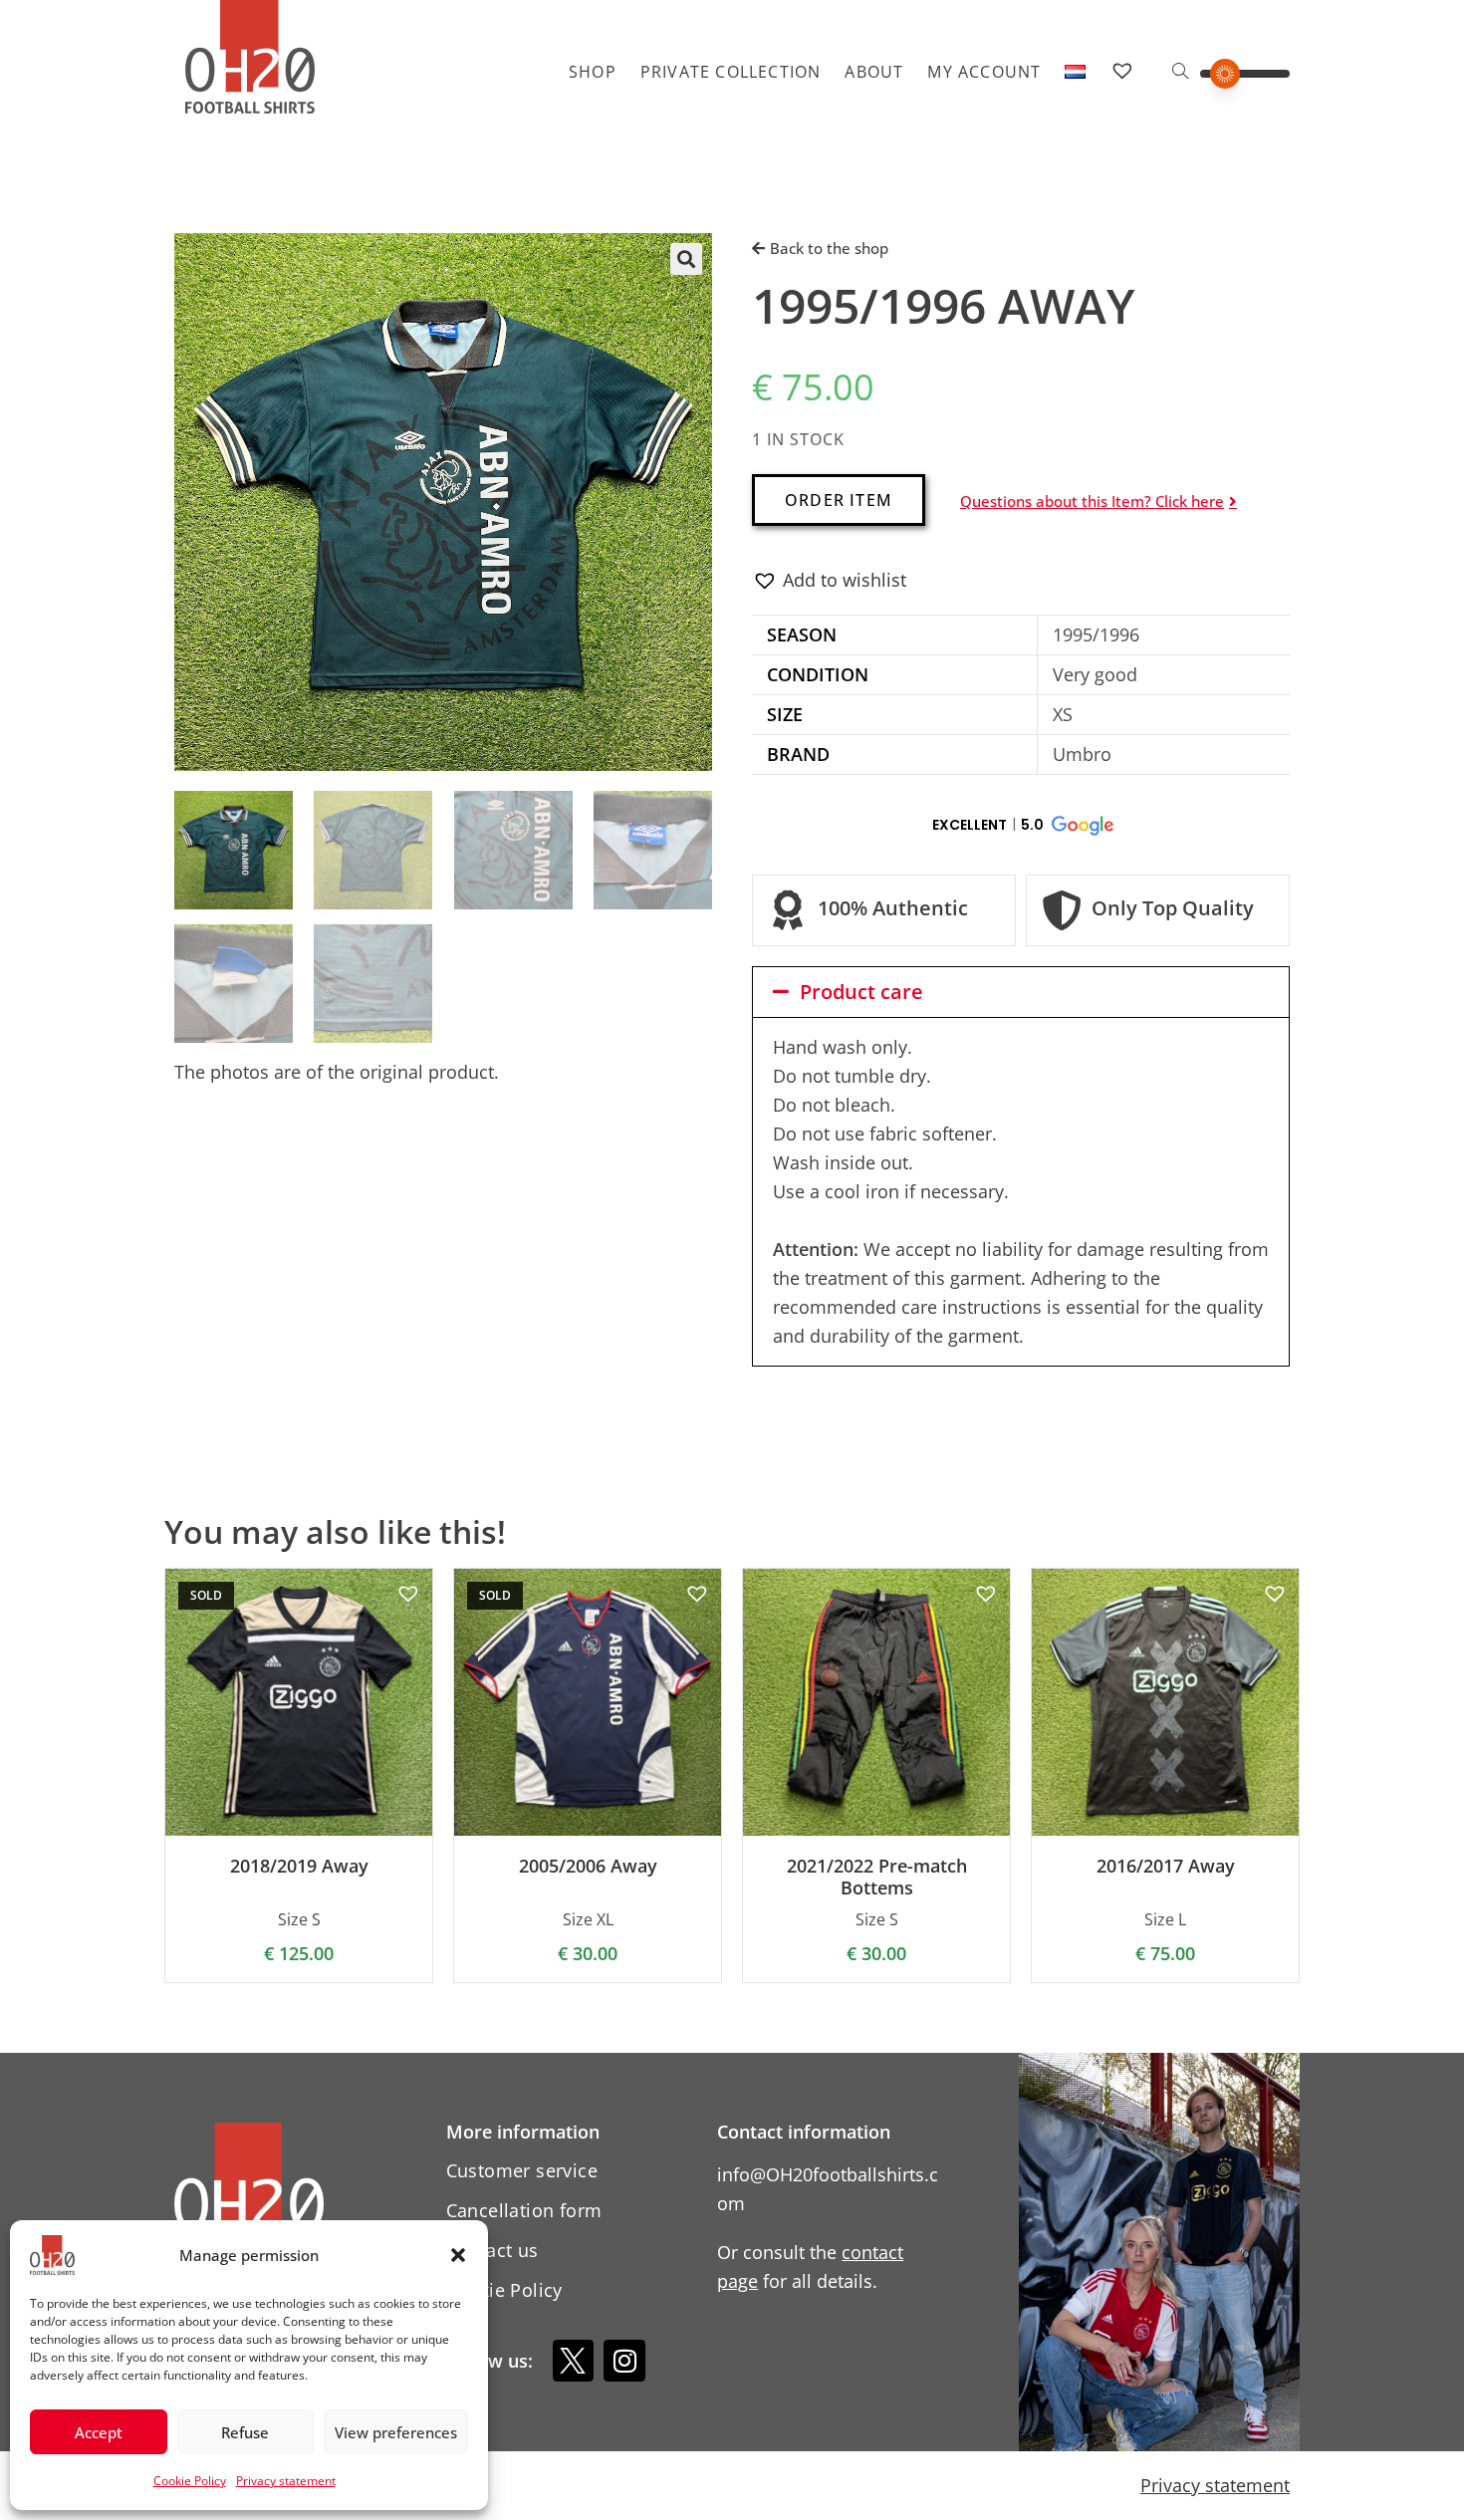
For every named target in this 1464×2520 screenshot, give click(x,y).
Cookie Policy (190, 2481)
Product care (861, 992)
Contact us (492, 2250)
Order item (839, 500)
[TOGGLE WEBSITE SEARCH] (1180, 72)
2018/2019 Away (299, 1867)
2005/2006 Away (588, 1867)
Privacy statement (286, 2481)
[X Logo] (574, 2361)
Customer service (522, 2170)
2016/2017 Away (1166, 1867)
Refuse (245, 2432)
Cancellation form (524, 2210)
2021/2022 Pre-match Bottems (877, 1877)
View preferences (396, 2432)
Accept (99, 2432)
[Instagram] (624, 2361)
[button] (458, 2255)
